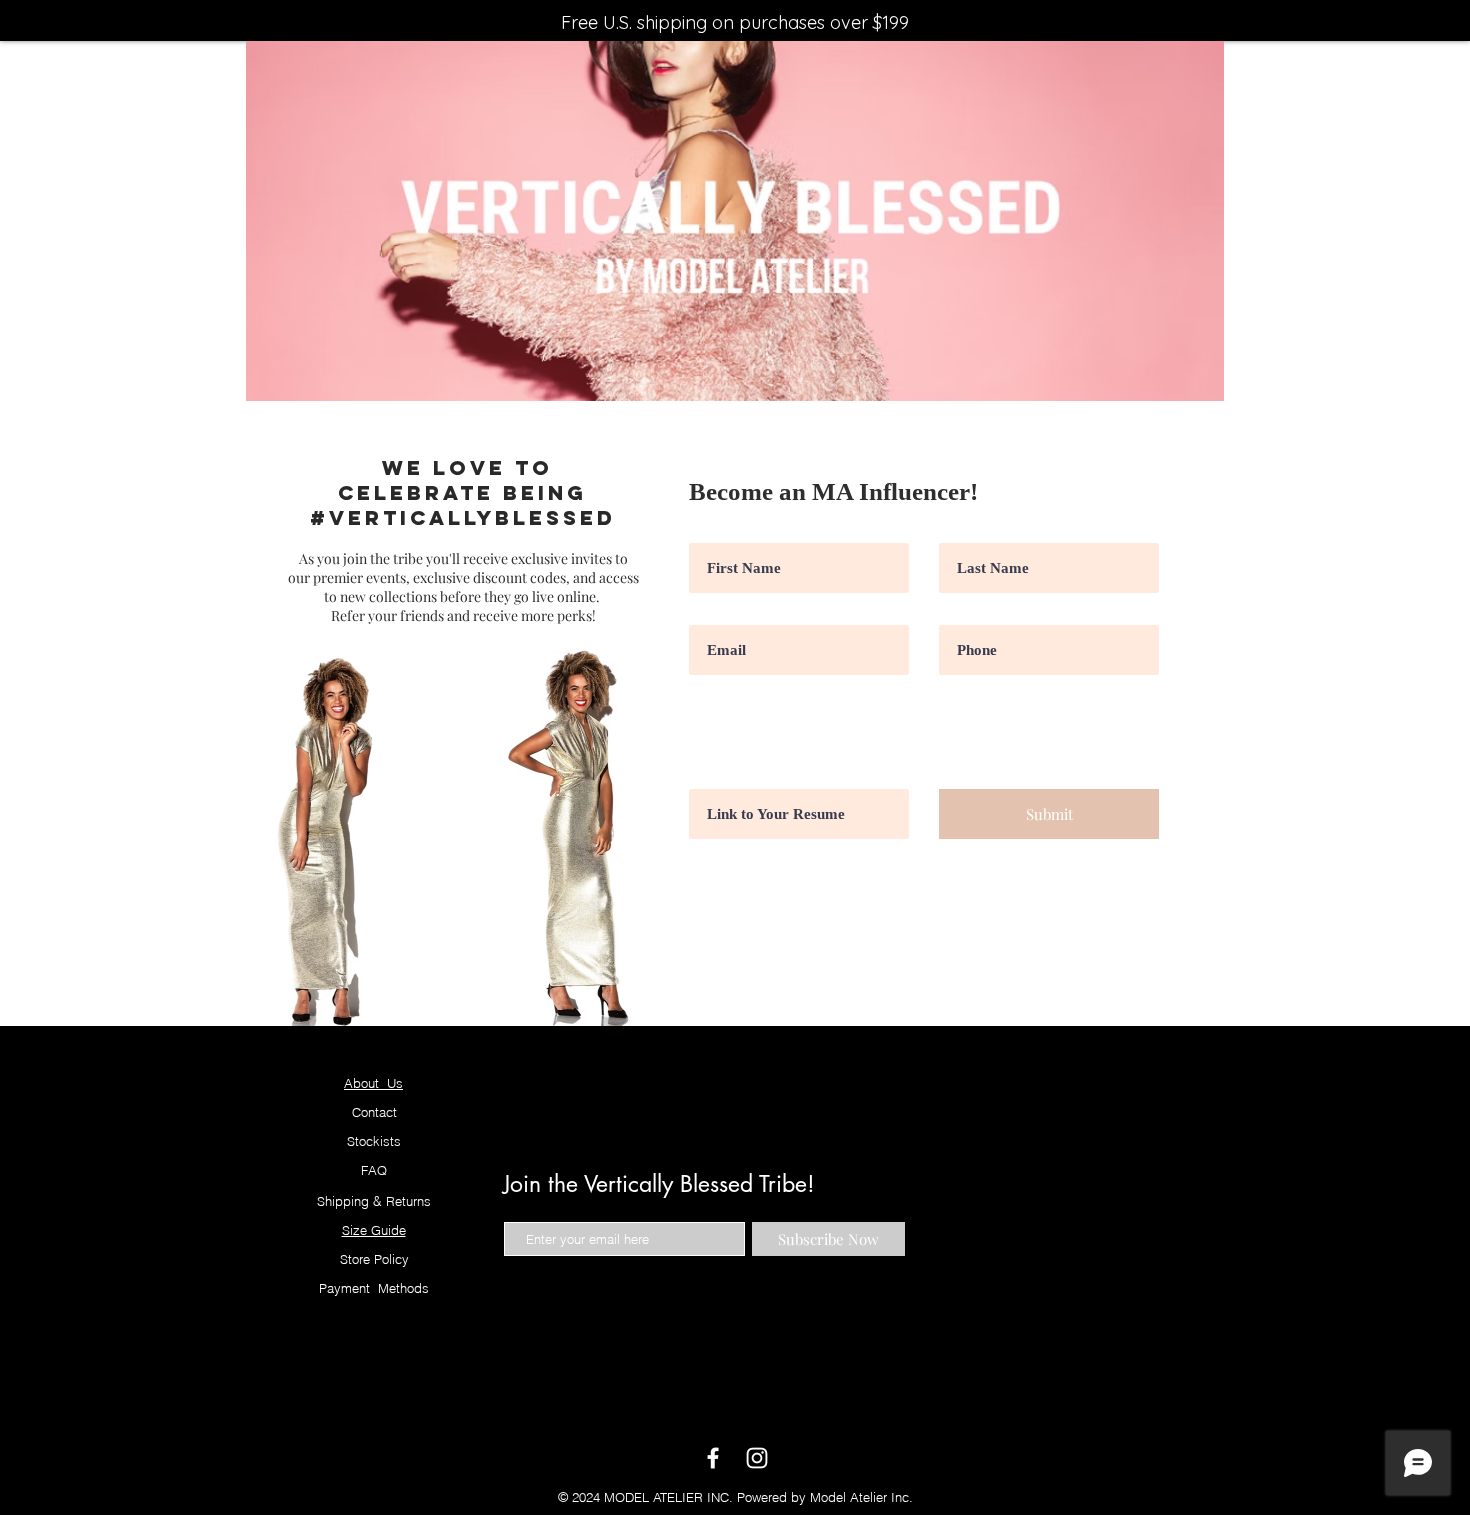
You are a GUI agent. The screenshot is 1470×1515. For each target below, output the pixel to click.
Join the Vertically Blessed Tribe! (659, 1184)
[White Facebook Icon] (713, 1458)
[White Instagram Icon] (757, 1458)
